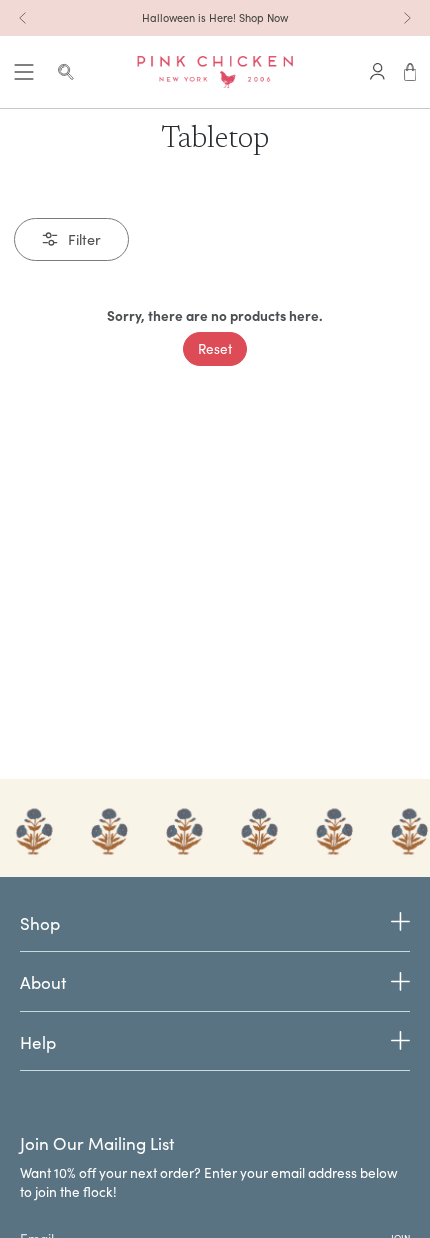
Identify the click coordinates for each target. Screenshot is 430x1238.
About (43, 982)
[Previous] (23, 18)
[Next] (407, 18)
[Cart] (410, 72)
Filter (84, 239)
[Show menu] (24, 72)
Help (38, 1042)
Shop (40, 924)
